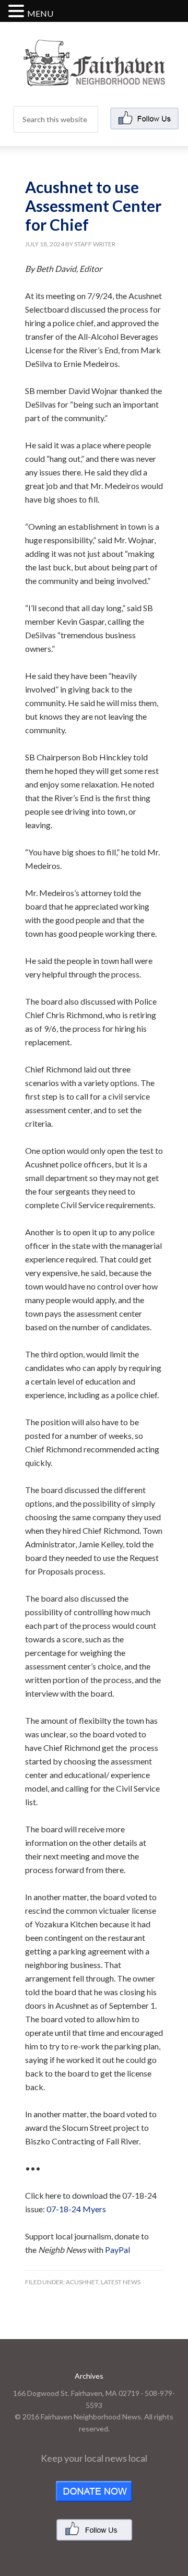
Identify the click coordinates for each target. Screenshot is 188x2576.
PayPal (118, 2250)
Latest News (121, 2282)
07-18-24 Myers (76, 2209)
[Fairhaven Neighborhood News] (94, 77)
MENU (40, 13)
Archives (89, 2376)
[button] (18, 12)
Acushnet (82, 2282)
